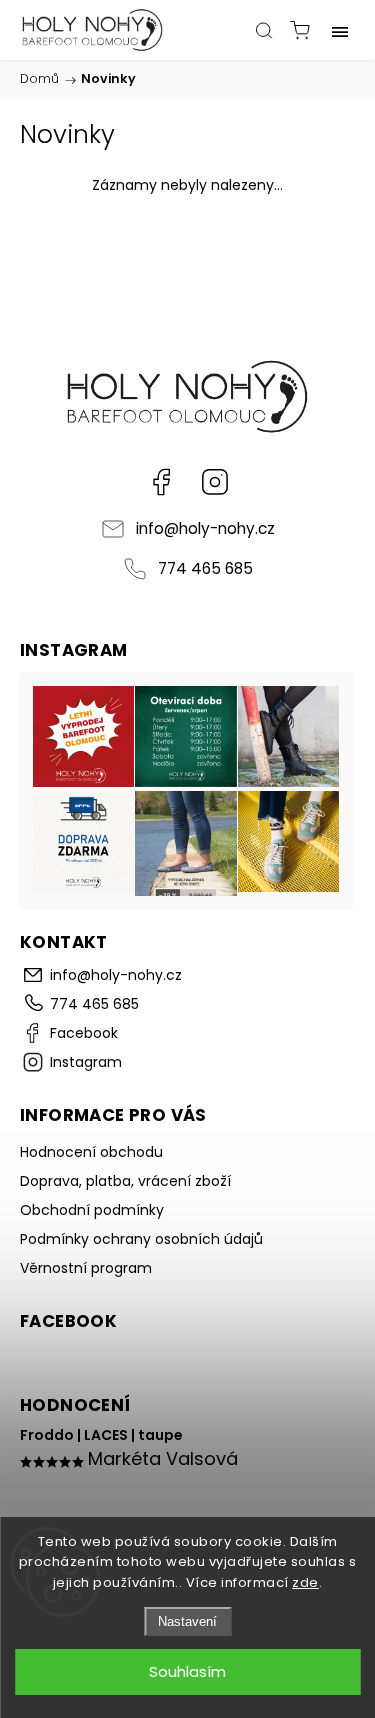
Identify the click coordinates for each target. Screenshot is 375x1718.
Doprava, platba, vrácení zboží (125, 1181)
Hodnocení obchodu (91, 1152)
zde (305, 1582)
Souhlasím (187, 1671)
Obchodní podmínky (92, 1210)
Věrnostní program (86, 1268)
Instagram (215, 482)
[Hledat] (264, 30)
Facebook (161, 482)
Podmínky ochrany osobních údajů (141, 1239)
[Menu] (340, 30)
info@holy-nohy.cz (205, 528)
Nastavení (187, 1621)
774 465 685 (205, 568)
